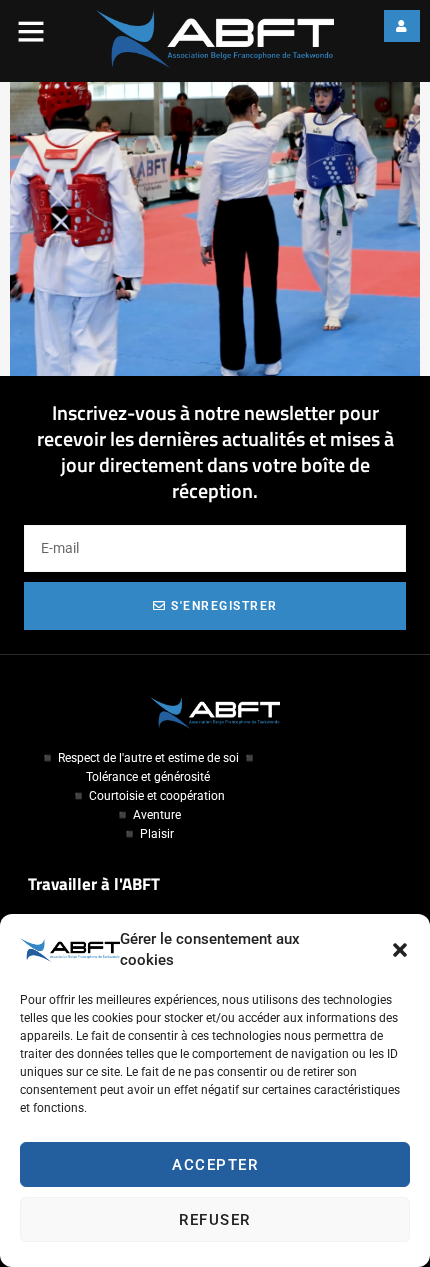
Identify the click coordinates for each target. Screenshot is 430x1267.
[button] (400, 950)
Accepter (215, 1165)
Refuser (215, 1220)
